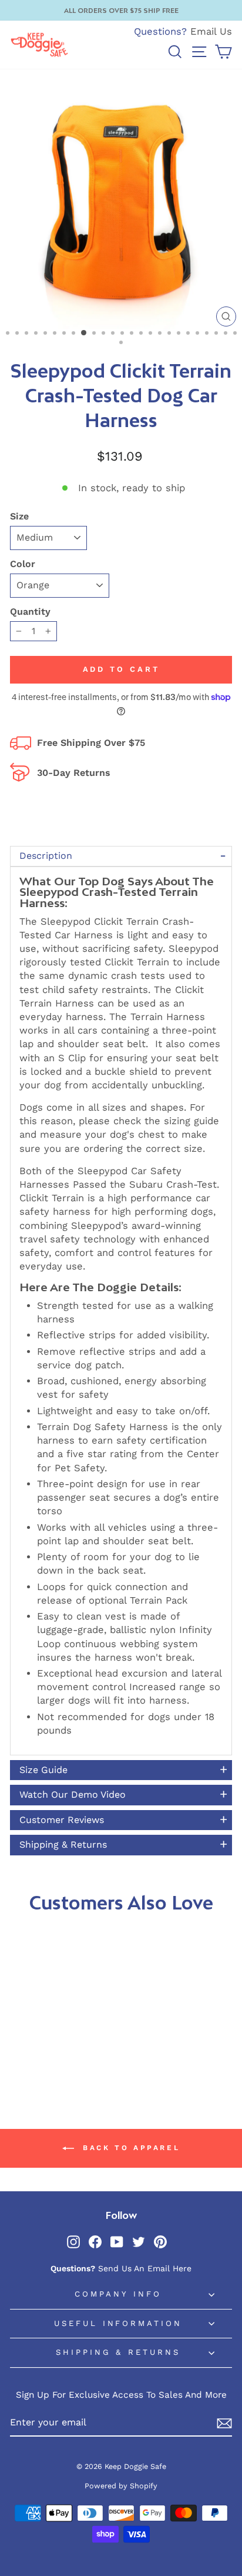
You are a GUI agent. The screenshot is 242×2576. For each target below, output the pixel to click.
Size (19, 516)
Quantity (30, 611)
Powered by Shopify (121, 2486)
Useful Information (118, 2323)
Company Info (118, 2294)
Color (23, 564)
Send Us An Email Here (145, 2268)
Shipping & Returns (118, 2352)
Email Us (211, 31)
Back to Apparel (130, 2148)
